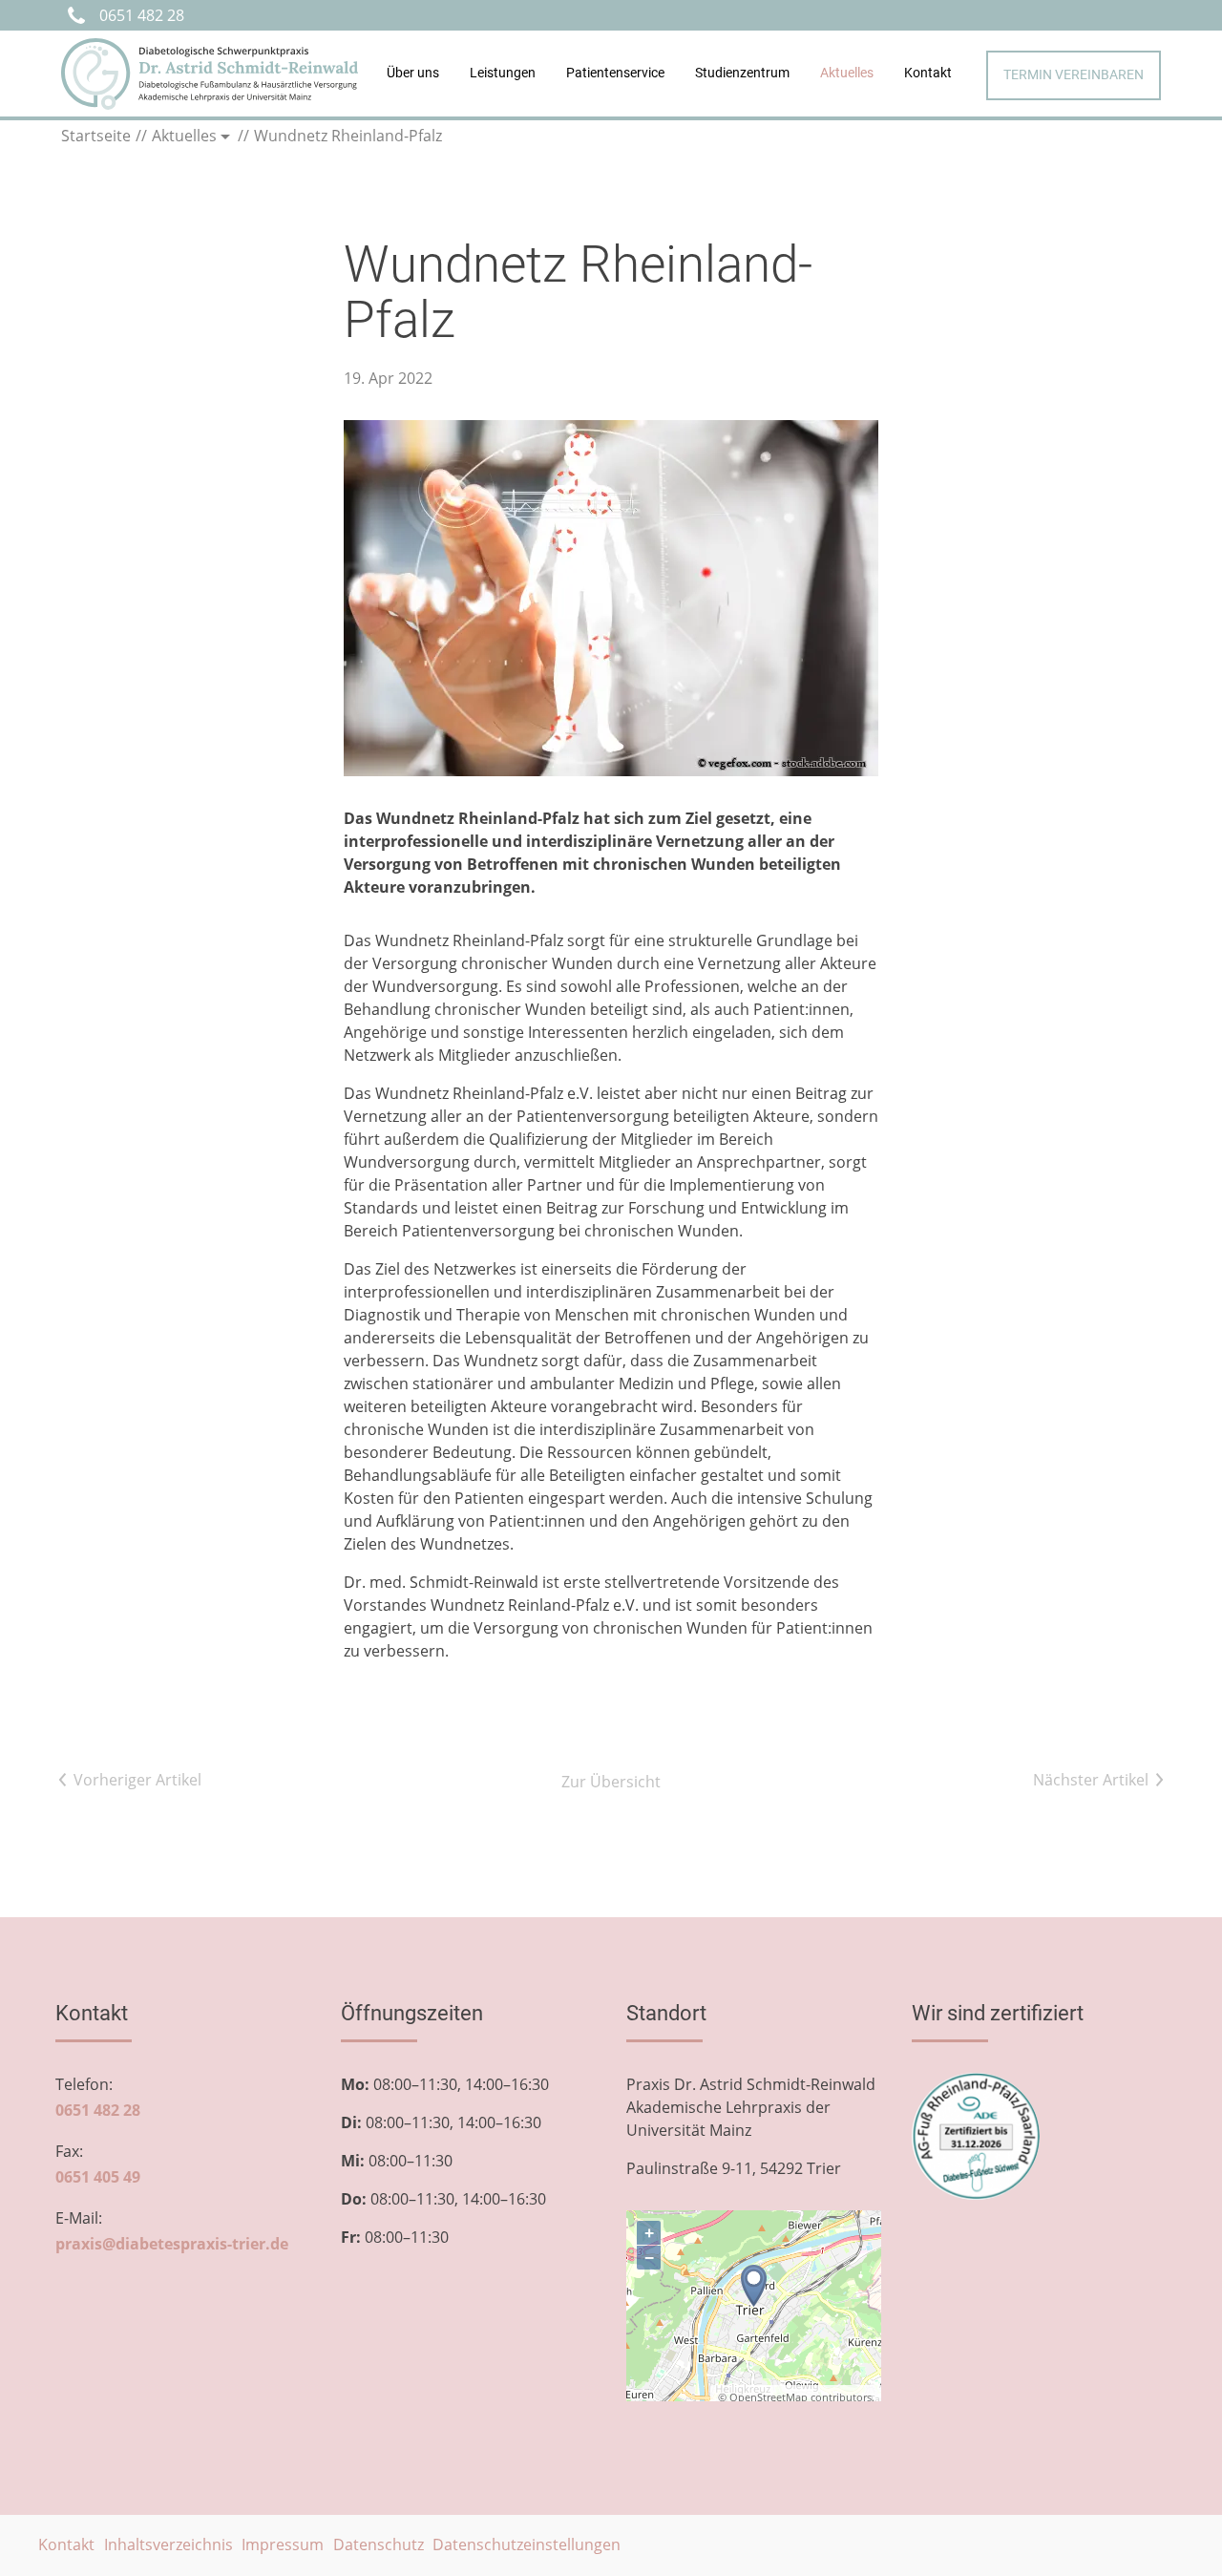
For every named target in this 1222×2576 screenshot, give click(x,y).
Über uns (413, 73)
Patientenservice (615, 73)
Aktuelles (847, 73)
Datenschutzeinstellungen (527, 2544)
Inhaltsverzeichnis (169, 2544)
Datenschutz (379, 2544)
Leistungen (503, 73)
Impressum (283, 2544)
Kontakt (928, 73)
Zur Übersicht (611, 1782)
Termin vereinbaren (1074, 75)
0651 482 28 (142, 15)
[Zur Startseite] (210, 74)
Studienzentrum (742, 73)
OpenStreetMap (769, 2397)
